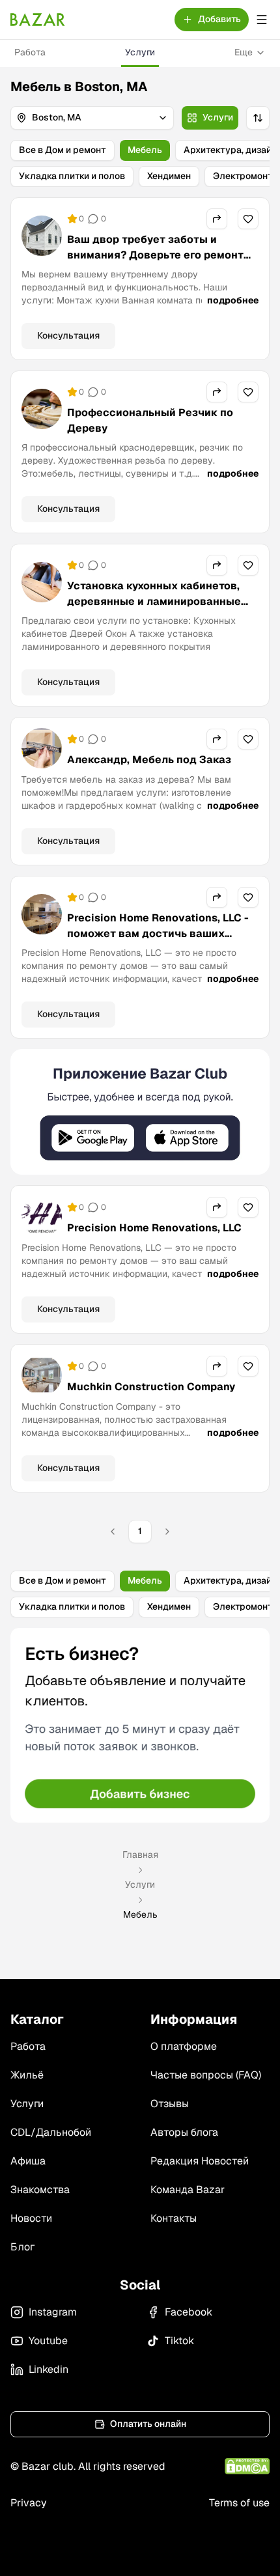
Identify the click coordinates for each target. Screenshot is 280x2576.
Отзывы (170, 2104)
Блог (22, 2247)
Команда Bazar (188, 2190)
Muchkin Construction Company (151, 1387)
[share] (217, 219)
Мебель (145, 150)
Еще (244, 52)
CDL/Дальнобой (51, 2132)
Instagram (53, 2312)
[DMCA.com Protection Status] (247, 2466)
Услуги (140, 52)
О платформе (184, 2046)
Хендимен (169, 176)
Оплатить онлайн (148, 2424)
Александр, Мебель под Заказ (149, 760)
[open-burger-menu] (262, 20)
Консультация (68, 335)
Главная (140, 1855)
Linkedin (49, 2369)
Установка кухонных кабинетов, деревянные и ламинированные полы (154, 601)
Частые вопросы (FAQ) (206, 2075)
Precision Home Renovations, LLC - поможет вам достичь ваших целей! (158, 933)
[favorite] (248, 219)
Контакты (174, 2218)
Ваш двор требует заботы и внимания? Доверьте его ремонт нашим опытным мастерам (155, 255)
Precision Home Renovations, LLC (154, 1228)
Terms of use (239, 2503)
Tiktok (179, 2341)
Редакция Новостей (200, 2161)
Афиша (28, 2161)
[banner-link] (140, 1112)
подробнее (233, 300)
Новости (31, 2218)
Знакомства (40, 2190)
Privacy (29, 2503)
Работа (30, 52)
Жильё (27, 2075)
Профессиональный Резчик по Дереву (150, 420)
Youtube (48, 2341)
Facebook (189, 2312)
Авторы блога (184, 2132)
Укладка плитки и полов (72, 176)
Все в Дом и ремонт (63, 150)
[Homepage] (38, 20)
